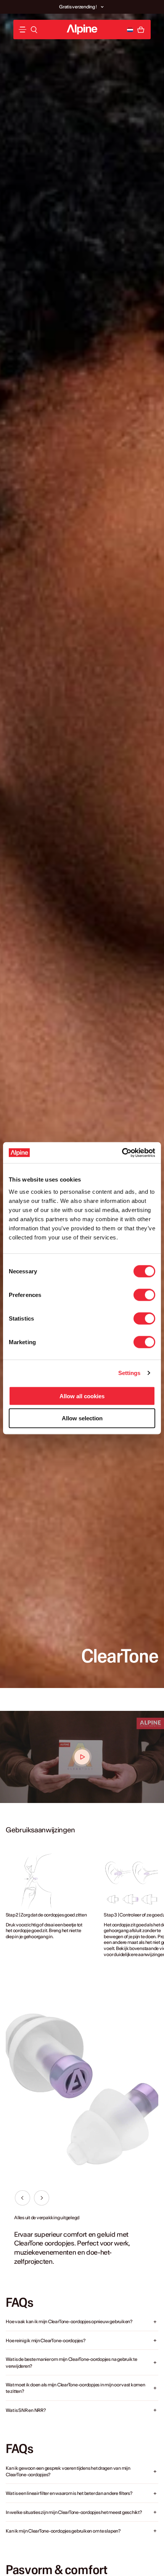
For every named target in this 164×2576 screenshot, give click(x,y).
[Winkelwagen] (141, 30)
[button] (102, 7)
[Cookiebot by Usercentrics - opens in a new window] (122, 1153)
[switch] (144, 1295)
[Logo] (82, 30)
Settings (129, 1373)
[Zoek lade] (34, 30)
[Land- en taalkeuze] (130, 30)
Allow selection (82, 1418)
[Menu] (23, 30)
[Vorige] (23, 2198)
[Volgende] (42, 2198)
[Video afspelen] (82, 1757)
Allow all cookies (82, 1396)
